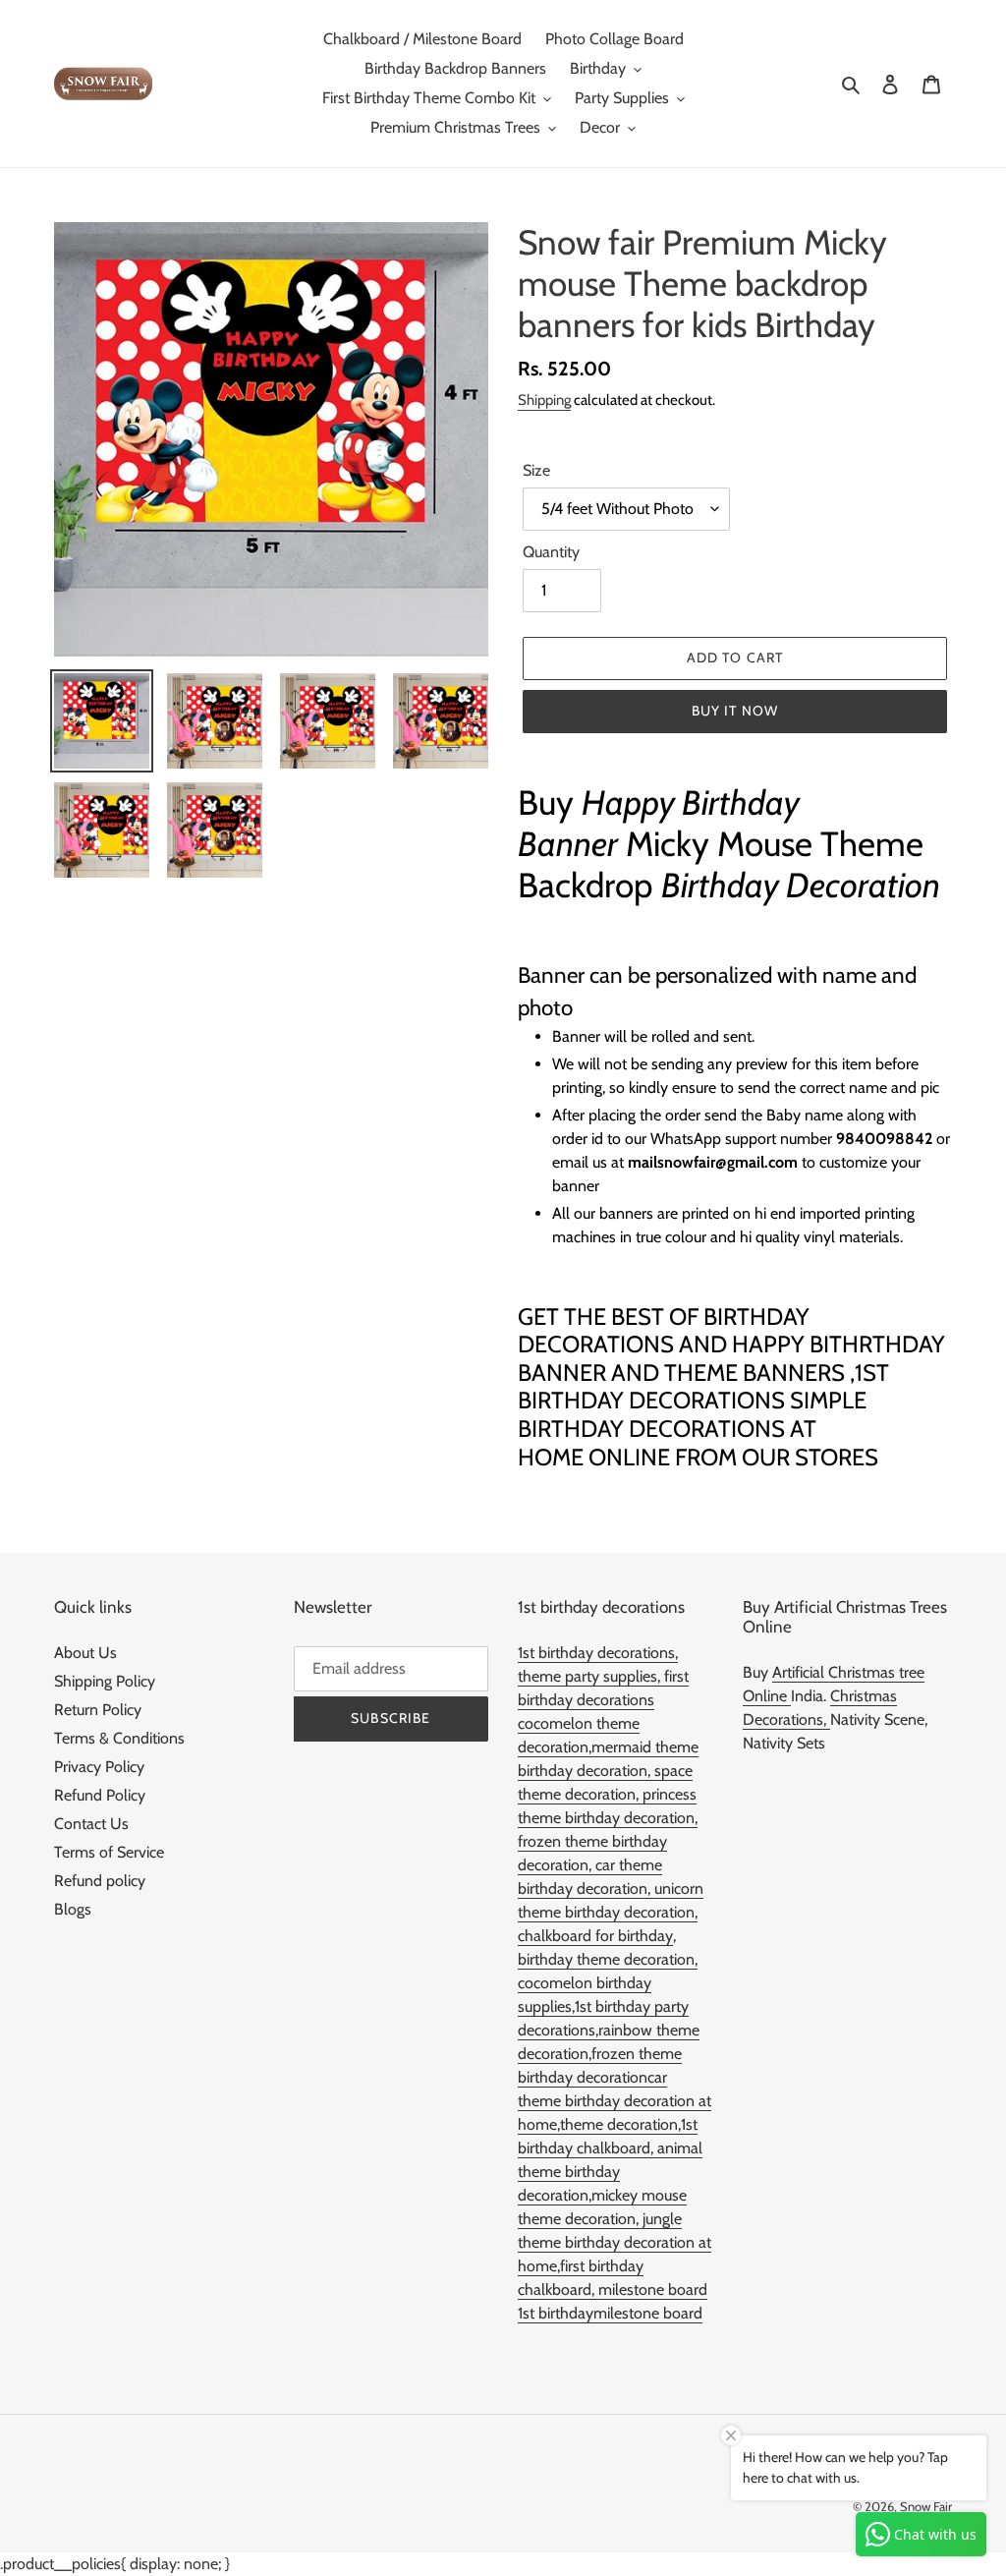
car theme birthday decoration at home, (615, 2101)
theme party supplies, (591, 1676)
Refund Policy (100, 1795)
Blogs (73, 1909)
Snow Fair (926, 2506)
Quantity (551, 552)
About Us (85, 1653)
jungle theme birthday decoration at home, (615, 2242)
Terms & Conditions (119, 1738)
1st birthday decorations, (598, 1653)
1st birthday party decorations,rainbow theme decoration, (609, 2030)
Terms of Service (109, 1852)
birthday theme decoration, (608, 1959)
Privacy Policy (99, 1767)
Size (536, 470)
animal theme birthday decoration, (610, 2172)
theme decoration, (620, 2124)
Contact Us (91, 1824)
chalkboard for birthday (595, 1936)
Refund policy (100, 1881)
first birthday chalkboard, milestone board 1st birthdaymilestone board (613, 2290)
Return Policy (98, 1710)
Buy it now (735, 711)
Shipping (544, 400)
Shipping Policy (105, 1681)
